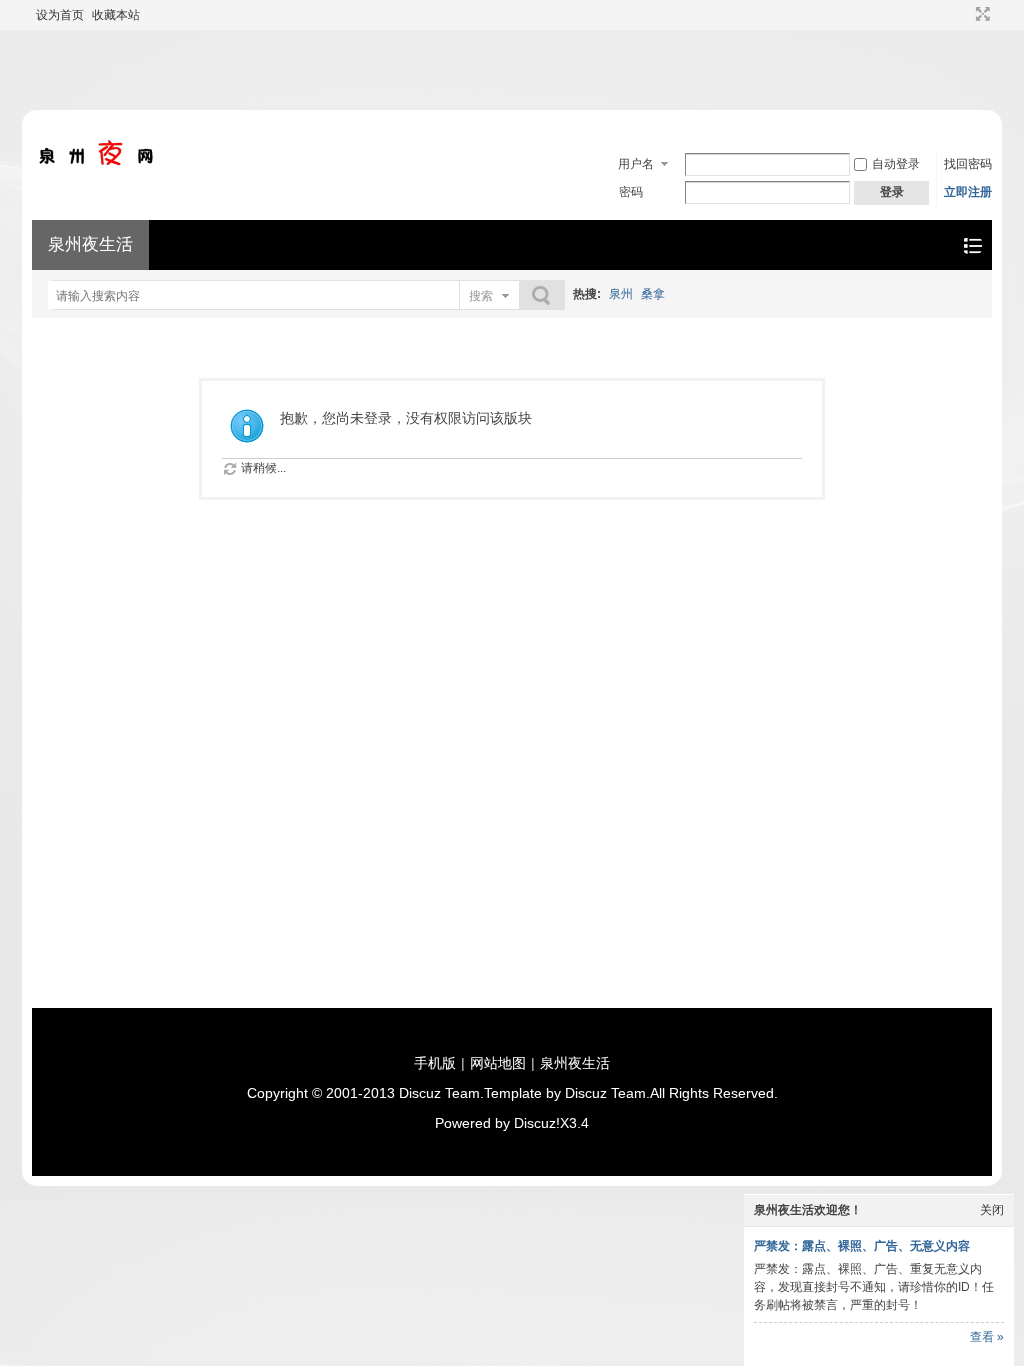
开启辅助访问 (964, 14)
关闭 (992, 1210)
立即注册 (968, 192)
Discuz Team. (441, 1093)
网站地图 (498, 1063)
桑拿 (653, 294)
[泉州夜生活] (97, 162)
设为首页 (60, 15)
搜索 (481, 296)
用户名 (636, 164)
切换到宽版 (980, 14)
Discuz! (537, 1123)
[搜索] (542, 295)
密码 (631, 192)
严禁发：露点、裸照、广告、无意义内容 (862, 1246)
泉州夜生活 (90, 244)
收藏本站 (116, 15)
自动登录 (896, 164)
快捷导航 (972, 245)
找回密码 (968, 164)
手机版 (435, 1063)
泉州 (621, 294)
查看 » (987, 1337)
